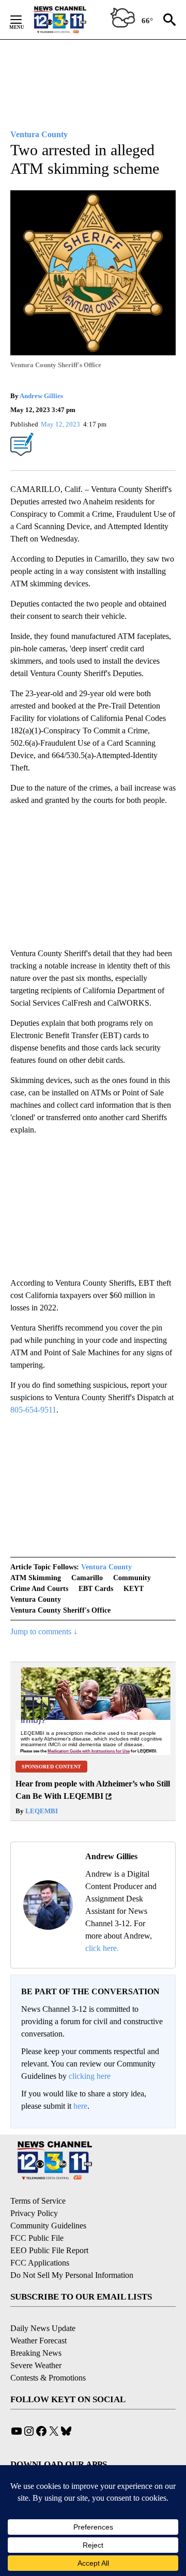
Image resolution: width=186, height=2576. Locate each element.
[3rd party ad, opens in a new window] (93, 1711)
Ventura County (106, 1567)
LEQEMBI (41, 1811)
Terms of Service (38, 2201)
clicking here (90, 2076)
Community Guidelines (48, 2226)
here (80, 2106)
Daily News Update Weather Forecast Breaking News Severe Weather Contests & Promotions (48, 2353)
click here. (102, 1948)
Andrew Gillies (41, 396)
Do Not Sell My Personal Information (72, 2275)
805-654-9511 (33, 1410)
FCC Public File (37, 2238)
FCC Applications (40, 2263)
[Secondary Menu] (24, 20)
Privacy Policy (34, 2213)
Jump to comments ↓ (44, 1631)
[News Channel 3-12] (73, 20)
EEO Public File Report (49, 2250)
